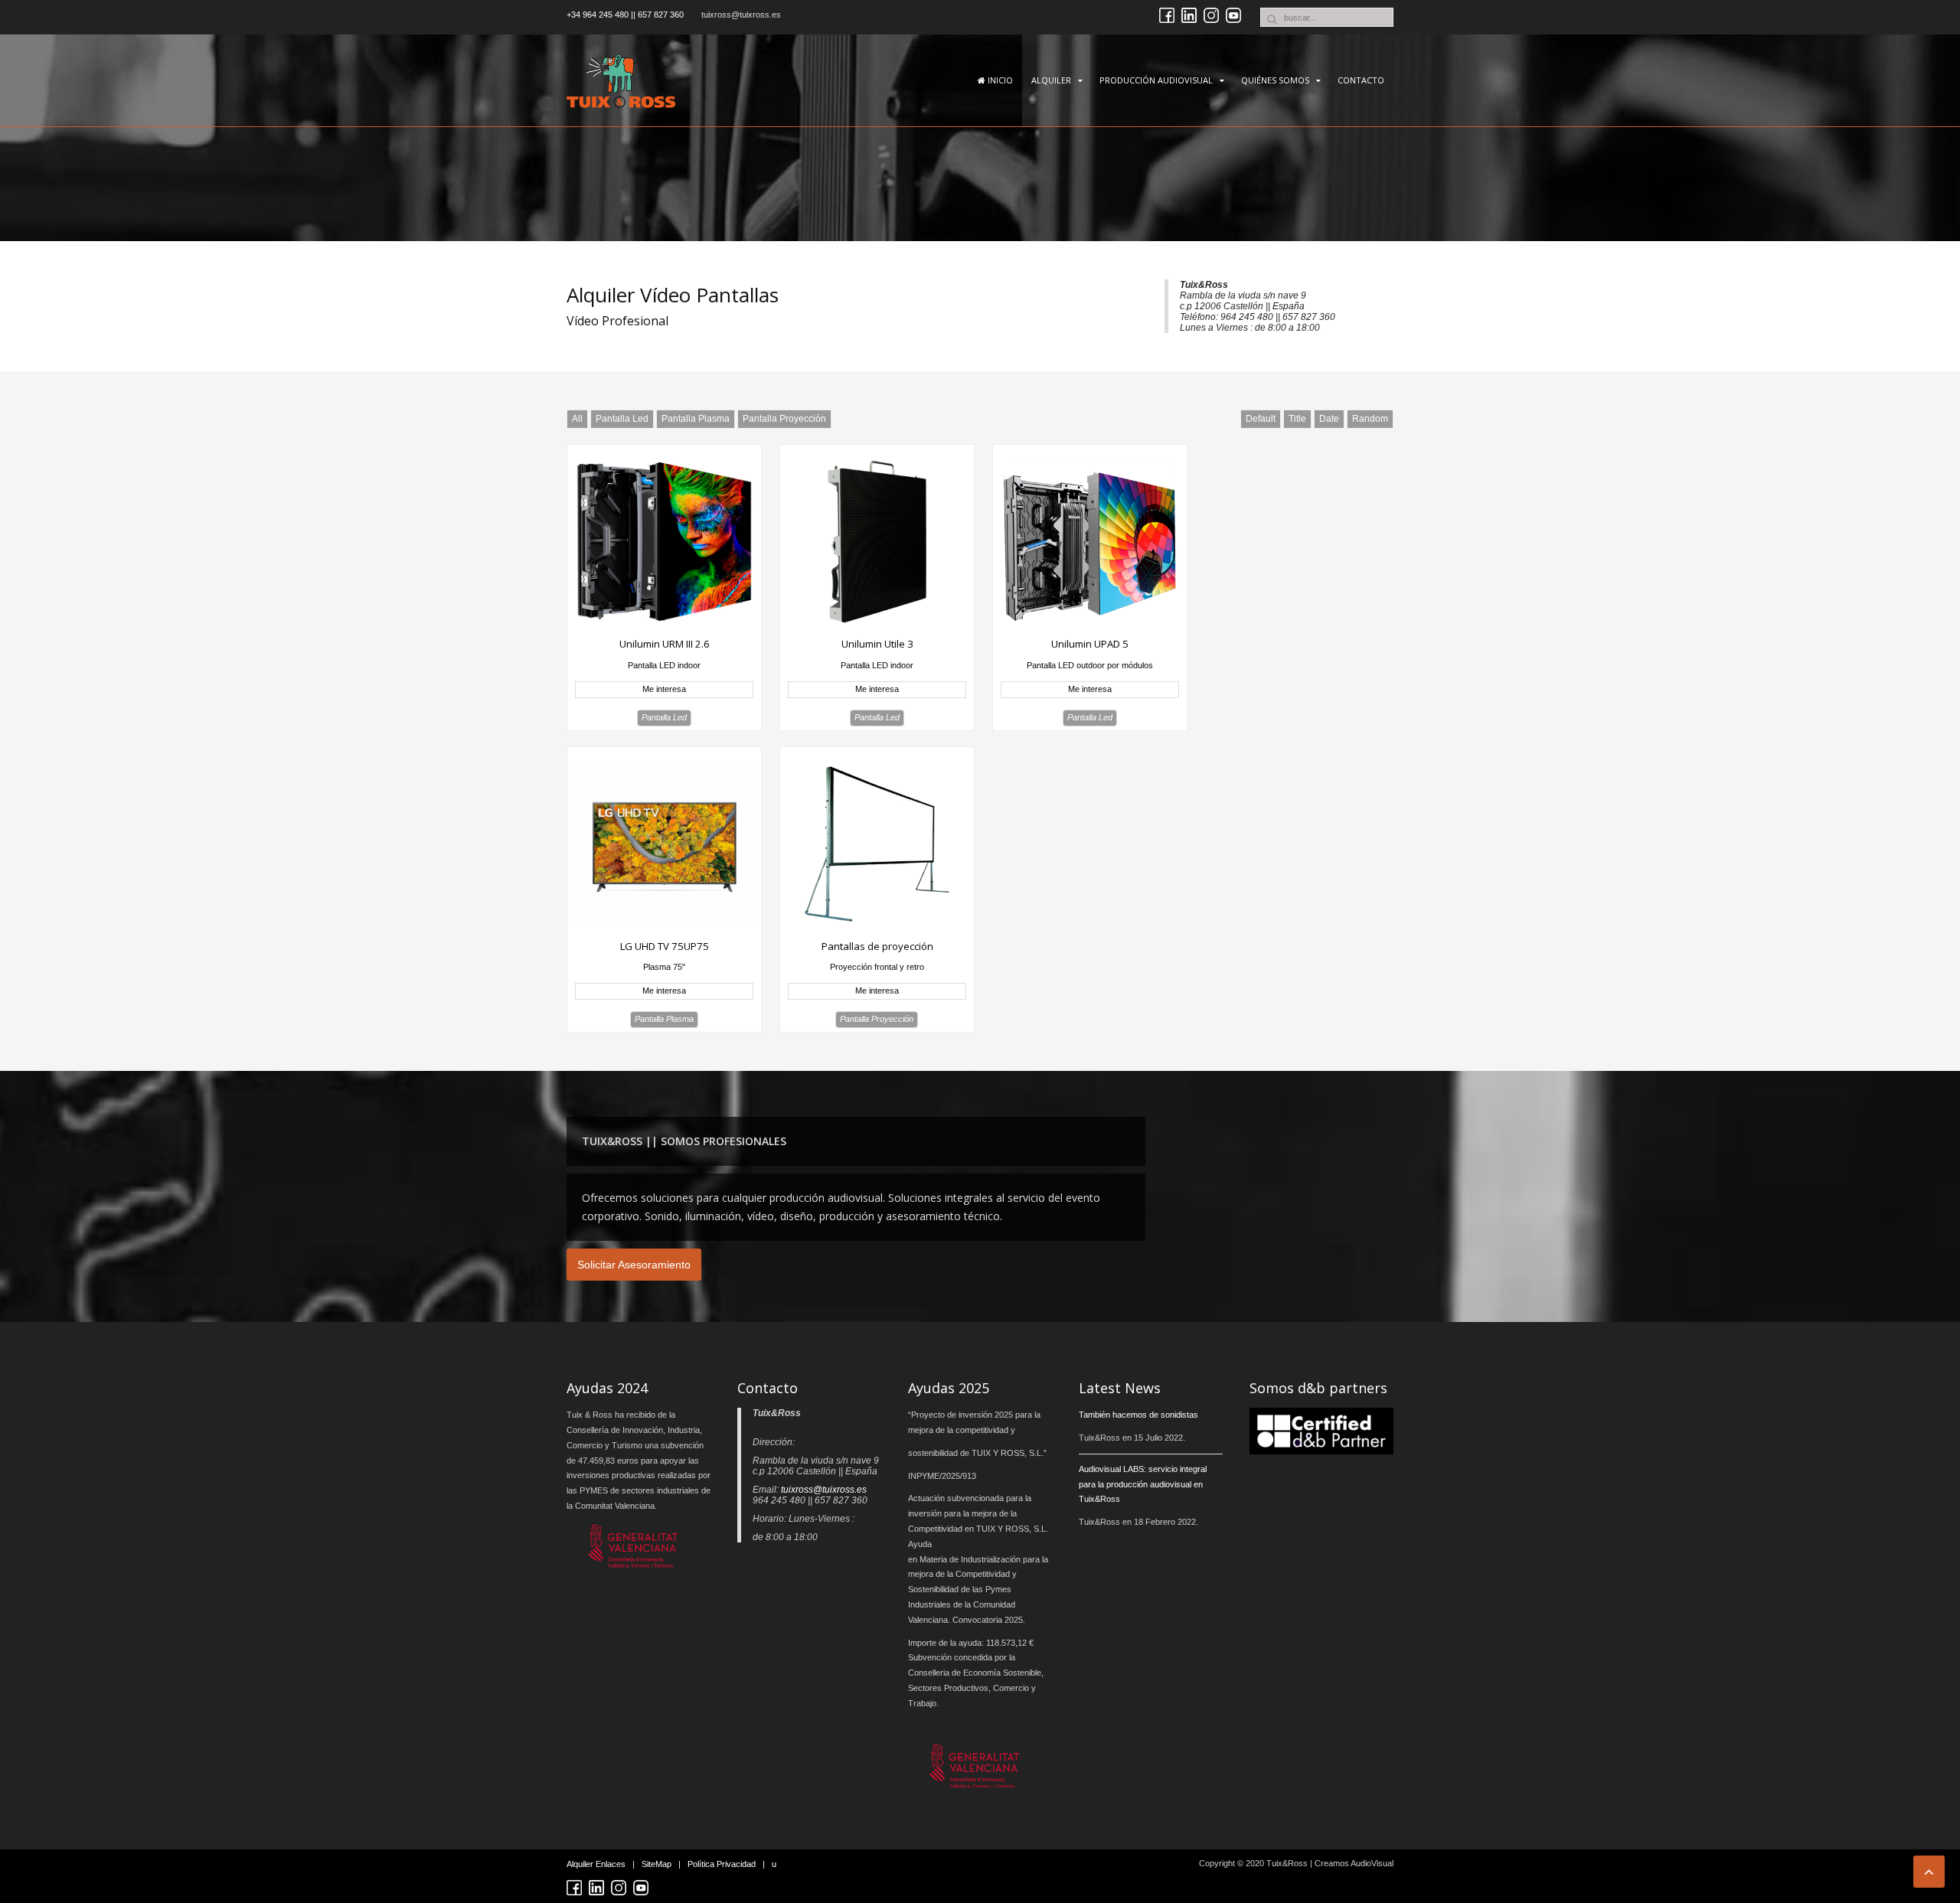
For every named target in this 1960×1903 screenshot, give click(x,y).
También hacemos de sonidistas (1138, 1415)
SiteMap (657, 1864)
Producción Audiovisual (1156, 80)
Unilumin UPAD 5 (1090, 644)
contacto (1361, 80)
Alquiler (1051, 80)
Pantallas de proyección (877, 946)
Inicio (999, 80)
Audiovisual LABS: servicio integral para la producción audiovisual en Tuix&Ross (1143, 1484)
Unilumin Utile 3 (877, 644)
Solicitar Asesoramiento (634, 1265)
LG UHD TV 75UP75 (665, 946)
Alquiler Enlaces (596, 1864)
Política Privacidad (722, 1864)
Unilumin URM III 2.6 (665, 644)
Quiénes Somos (1275, 80)
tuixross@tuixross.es (741, 15)
